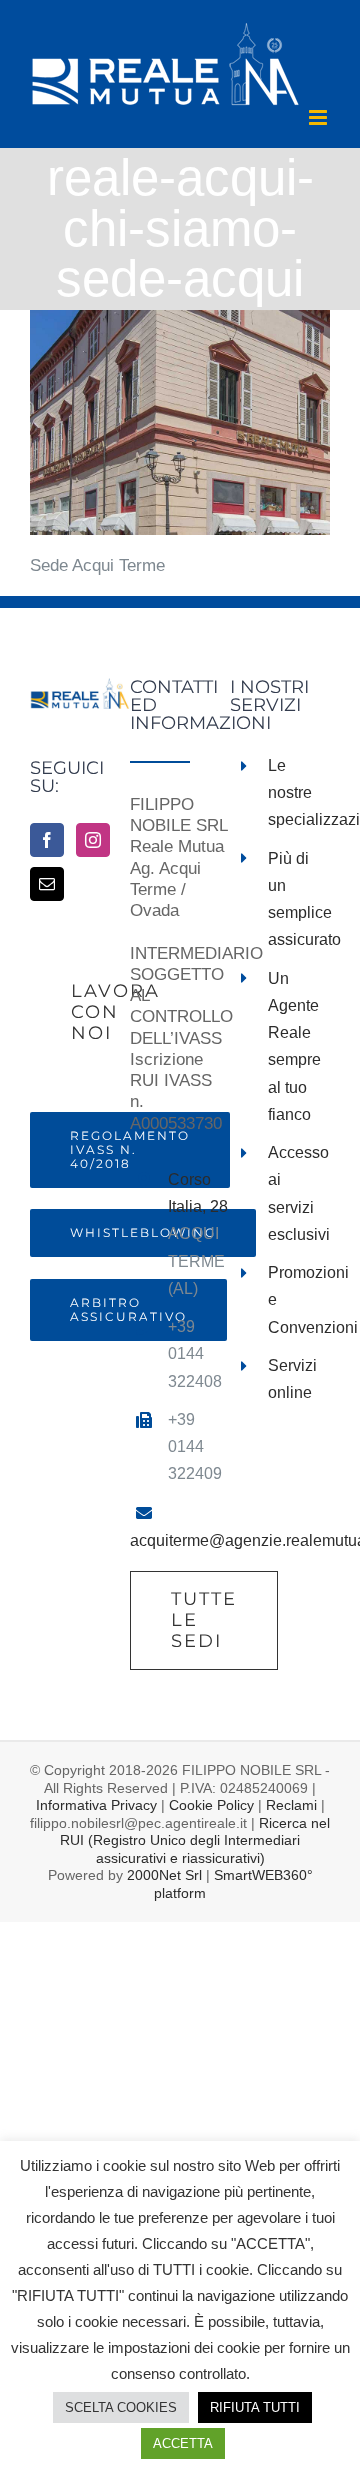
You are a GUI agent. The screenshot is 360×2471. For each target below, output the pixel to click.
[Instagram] (93, 840)
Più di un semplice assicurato (299, 899)
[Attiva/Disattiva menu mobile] (319, 117)
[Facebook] (47, 840)
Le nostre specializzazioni (299, 792)
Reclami (291, 1805)
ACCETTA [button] (183, 2443)
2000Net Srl (164, 1875)
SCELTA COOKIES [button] (121, 2407)
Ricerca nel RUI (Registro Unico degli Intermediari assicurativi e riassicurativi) (195, 1840)
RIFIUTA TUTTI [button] (255, 2407)
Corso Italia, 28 (198, 1193)
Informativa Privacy (96, 1805)
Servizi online (292, 1379)
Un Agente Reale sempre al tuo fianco (294, 1046)
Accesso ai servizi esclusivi (299, 1193)
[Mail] (47, 884)
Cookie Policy (211, 1805)
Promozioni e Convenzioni (299, 1299)
